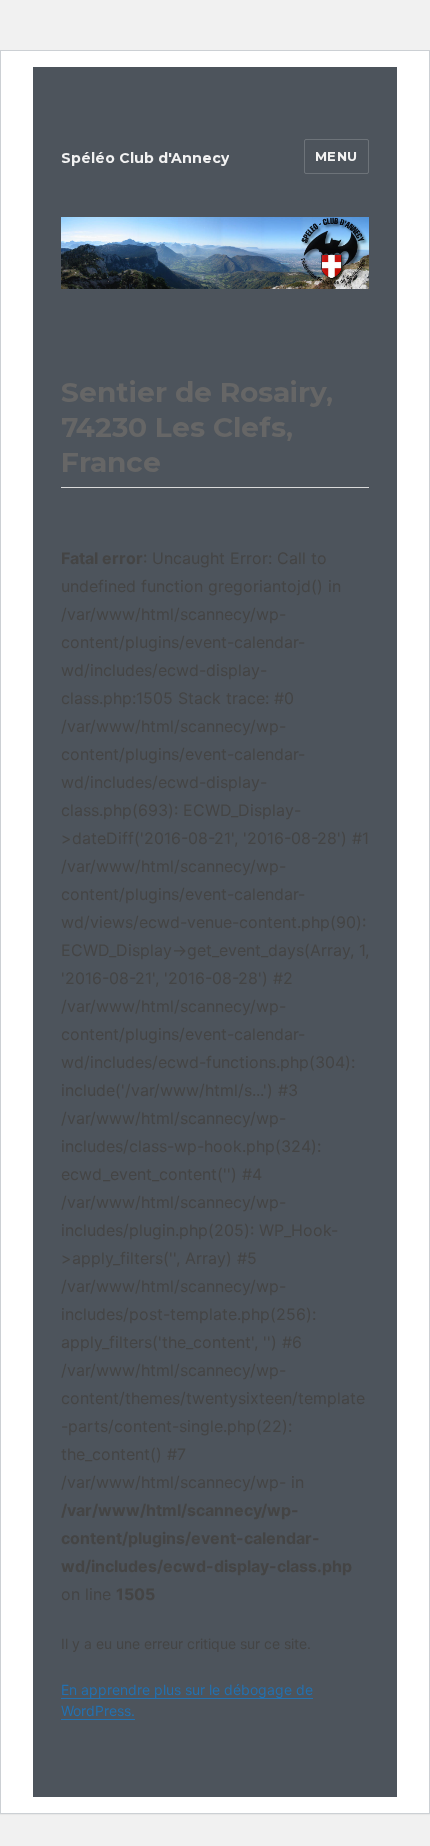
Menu (336, 156)
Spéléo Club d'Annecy (145, 158)
